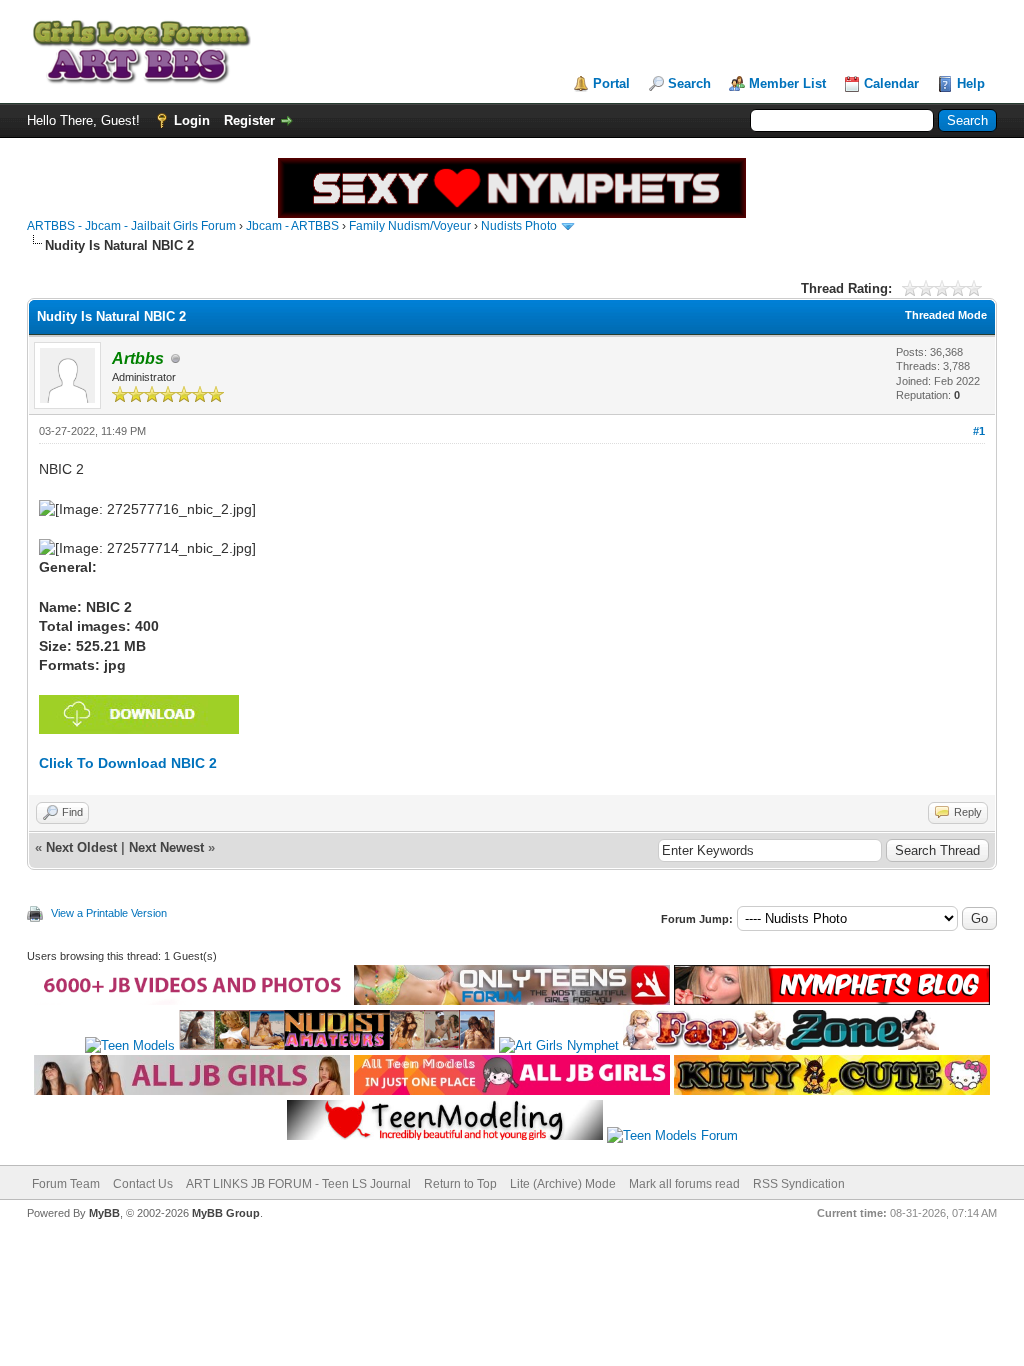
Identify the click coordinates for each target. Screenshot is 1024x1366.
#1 (979, 431)
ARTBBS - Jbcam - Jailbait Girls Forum (131, 226)
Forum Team (66, 1184)
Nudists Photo (519, 226)
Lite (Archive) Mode (563, 1184)
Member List (787, 83)
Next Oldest (81, 847)
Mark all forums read (684, 1184)
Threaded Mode (946, 315)
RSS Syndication (799, 1184)
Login (192, 120)
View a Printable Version (109, 913)
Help (971, 83)
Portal (611, 83)
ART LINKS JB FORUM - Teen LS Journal (298, 1184)
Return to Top (460, 1184)
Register (249, 120)
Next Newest (166, 847)
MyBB (104, 1213)
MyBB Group (226, 1213)
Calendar (891, 83)
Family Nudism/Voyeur (410, 226)
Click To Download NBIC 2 (128, 763)
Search (689, 83)
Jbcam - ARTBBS (292, 226)
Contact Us (143, 1184)
